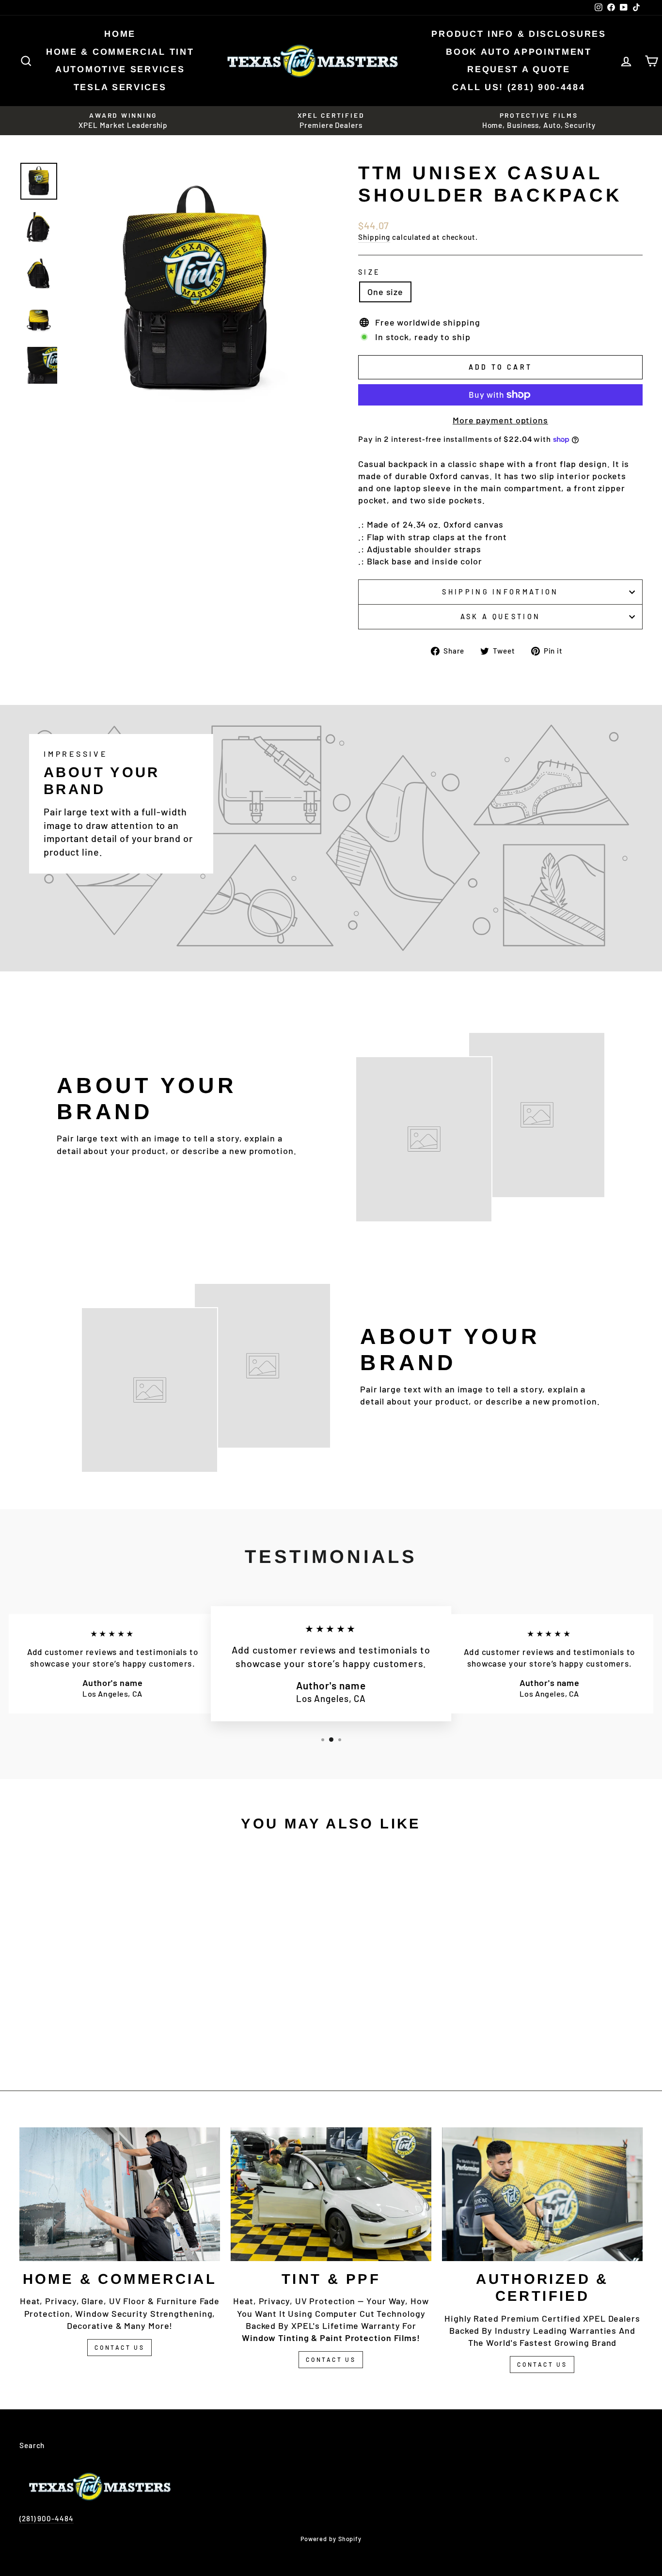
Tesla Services (120, 87)
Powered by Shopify (331, 2539)
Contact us (542, 2364)
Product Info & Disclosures (519, 34)
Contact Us (119, 2347)
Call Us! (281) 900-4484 (519, 87)
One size (385, 292)
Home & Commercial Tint (120, 52)
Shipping (374, 237)
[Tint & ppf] (331, 2194)
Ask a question (500, 617)
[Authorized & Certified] (542, 2194)
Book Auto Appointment (519, 52)
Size (369, 272)
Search (32, 2445)
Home (120, 34)
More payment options (500, 420)
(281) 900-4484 (47, 2518)
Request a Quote (519, 69)
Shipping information (500, 592)
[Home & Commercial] (120, 2194)
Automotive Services (120, 69)
